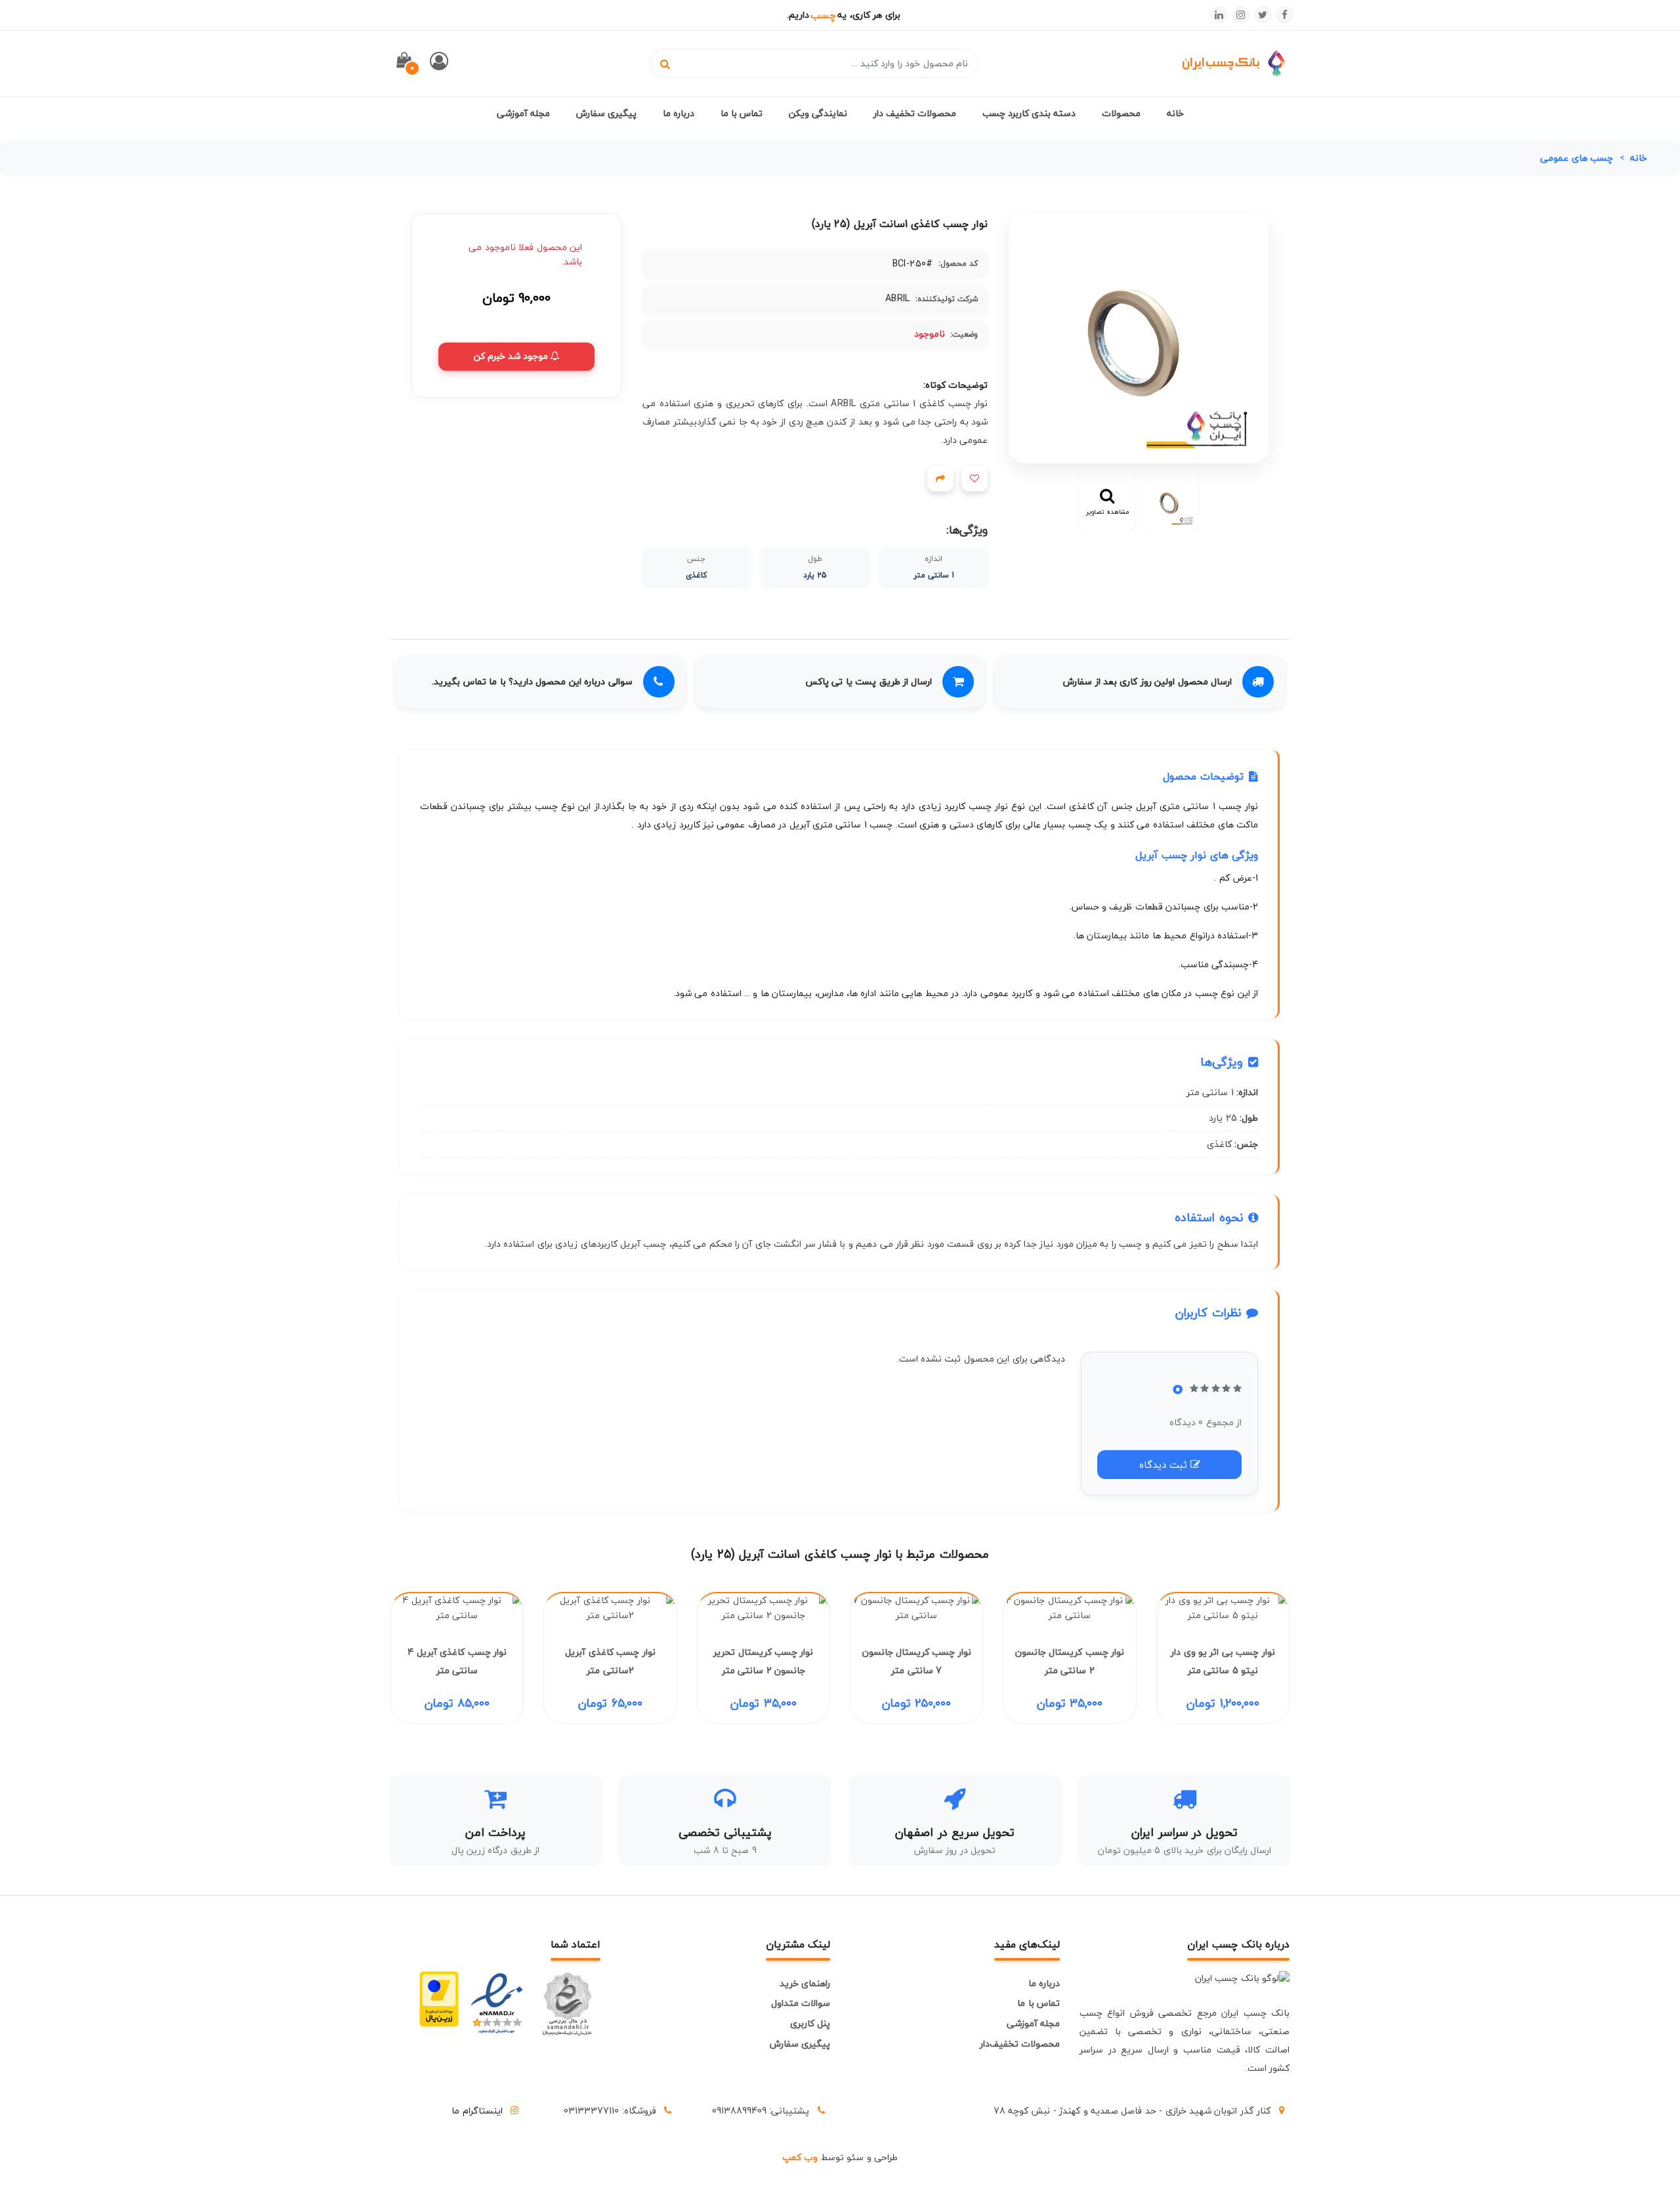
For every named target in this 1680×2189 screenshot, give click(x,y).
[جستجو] (665, 63)
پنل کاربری (810, 2023)
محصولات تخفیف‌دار (1020, 2044)
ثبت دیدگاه (1165, 1465)
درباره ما (679, 113)
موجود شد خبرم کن (512, 356)
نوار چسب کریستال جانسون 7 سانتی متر (917, 1661)
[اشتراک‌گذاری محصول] (940, 478)
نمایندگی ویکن (818, 113)
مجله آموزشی (523, 113)
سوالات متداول (801, 2003)
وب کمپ (800, 2157)
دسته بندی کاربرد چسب (1029, 113)
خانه (1175, 113)
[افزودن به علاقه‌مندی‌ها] (975, 478)
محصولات (1121, 113)
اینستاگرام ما (477, 2111)
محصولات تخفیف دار (915, 113)
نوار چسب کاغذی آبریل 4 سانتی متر (457, 1661)
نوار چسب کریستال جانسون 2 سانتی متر (1070, 1661)
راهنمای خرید (805, 1983)
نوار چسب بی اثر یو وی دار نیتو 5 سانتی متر (1223, 1661)
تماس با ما (742, 113)
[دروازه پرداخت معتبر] (439, 2004)
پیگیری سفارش (606, 113)
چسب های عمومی (1577, 158)
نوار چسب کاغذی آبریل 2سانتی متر (610, 1661)
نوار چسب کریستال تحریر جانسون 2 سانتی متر (763, 1661)
